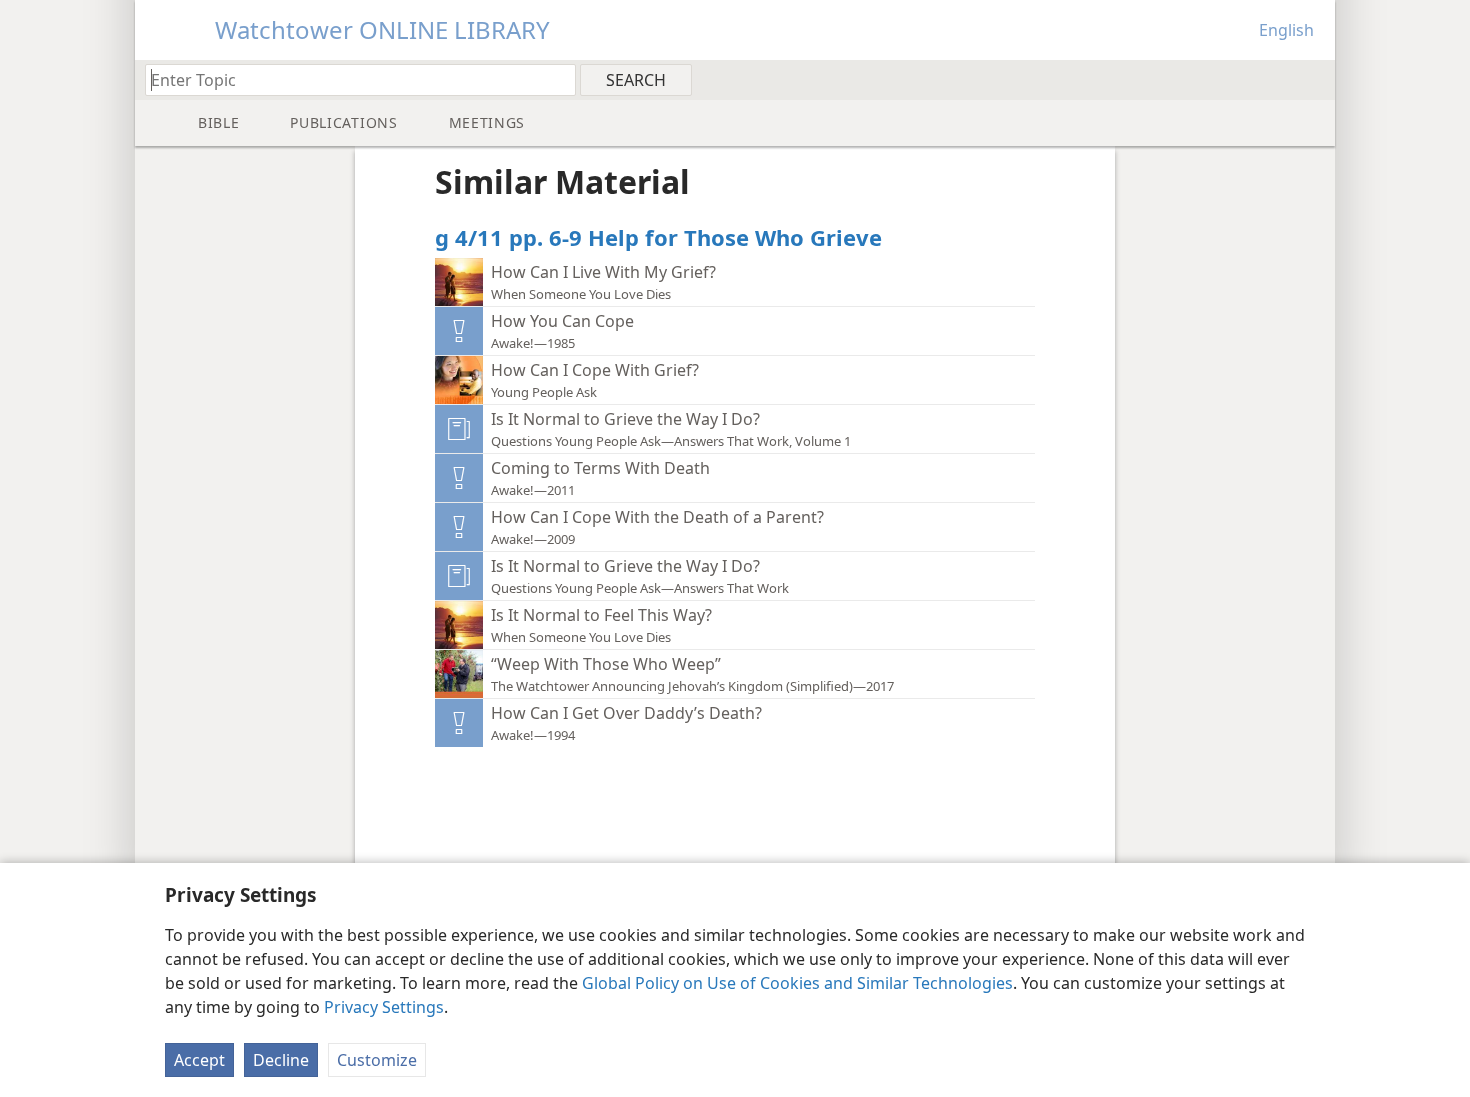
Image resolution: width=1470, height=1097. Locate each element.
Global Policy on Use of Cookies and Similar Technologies (797, 983)
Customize (377, 1060)
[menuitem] (1312, 79)
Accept (199, 1060)
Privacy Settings (384, 1007)
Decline (281, 1060)
